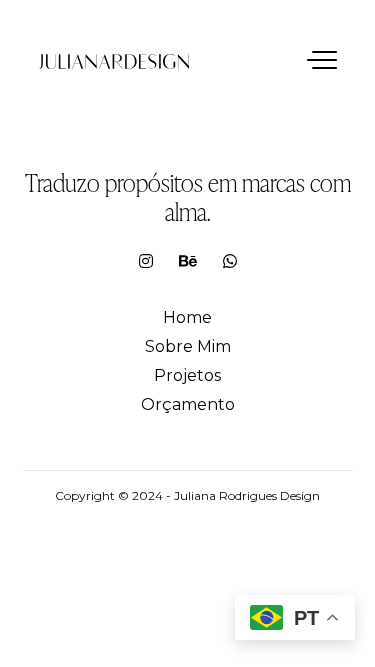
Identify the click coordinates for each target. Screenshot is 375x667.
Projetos (187, 375)
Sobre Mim (188, 346)
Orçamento (188, 404)
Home (187, 317)
